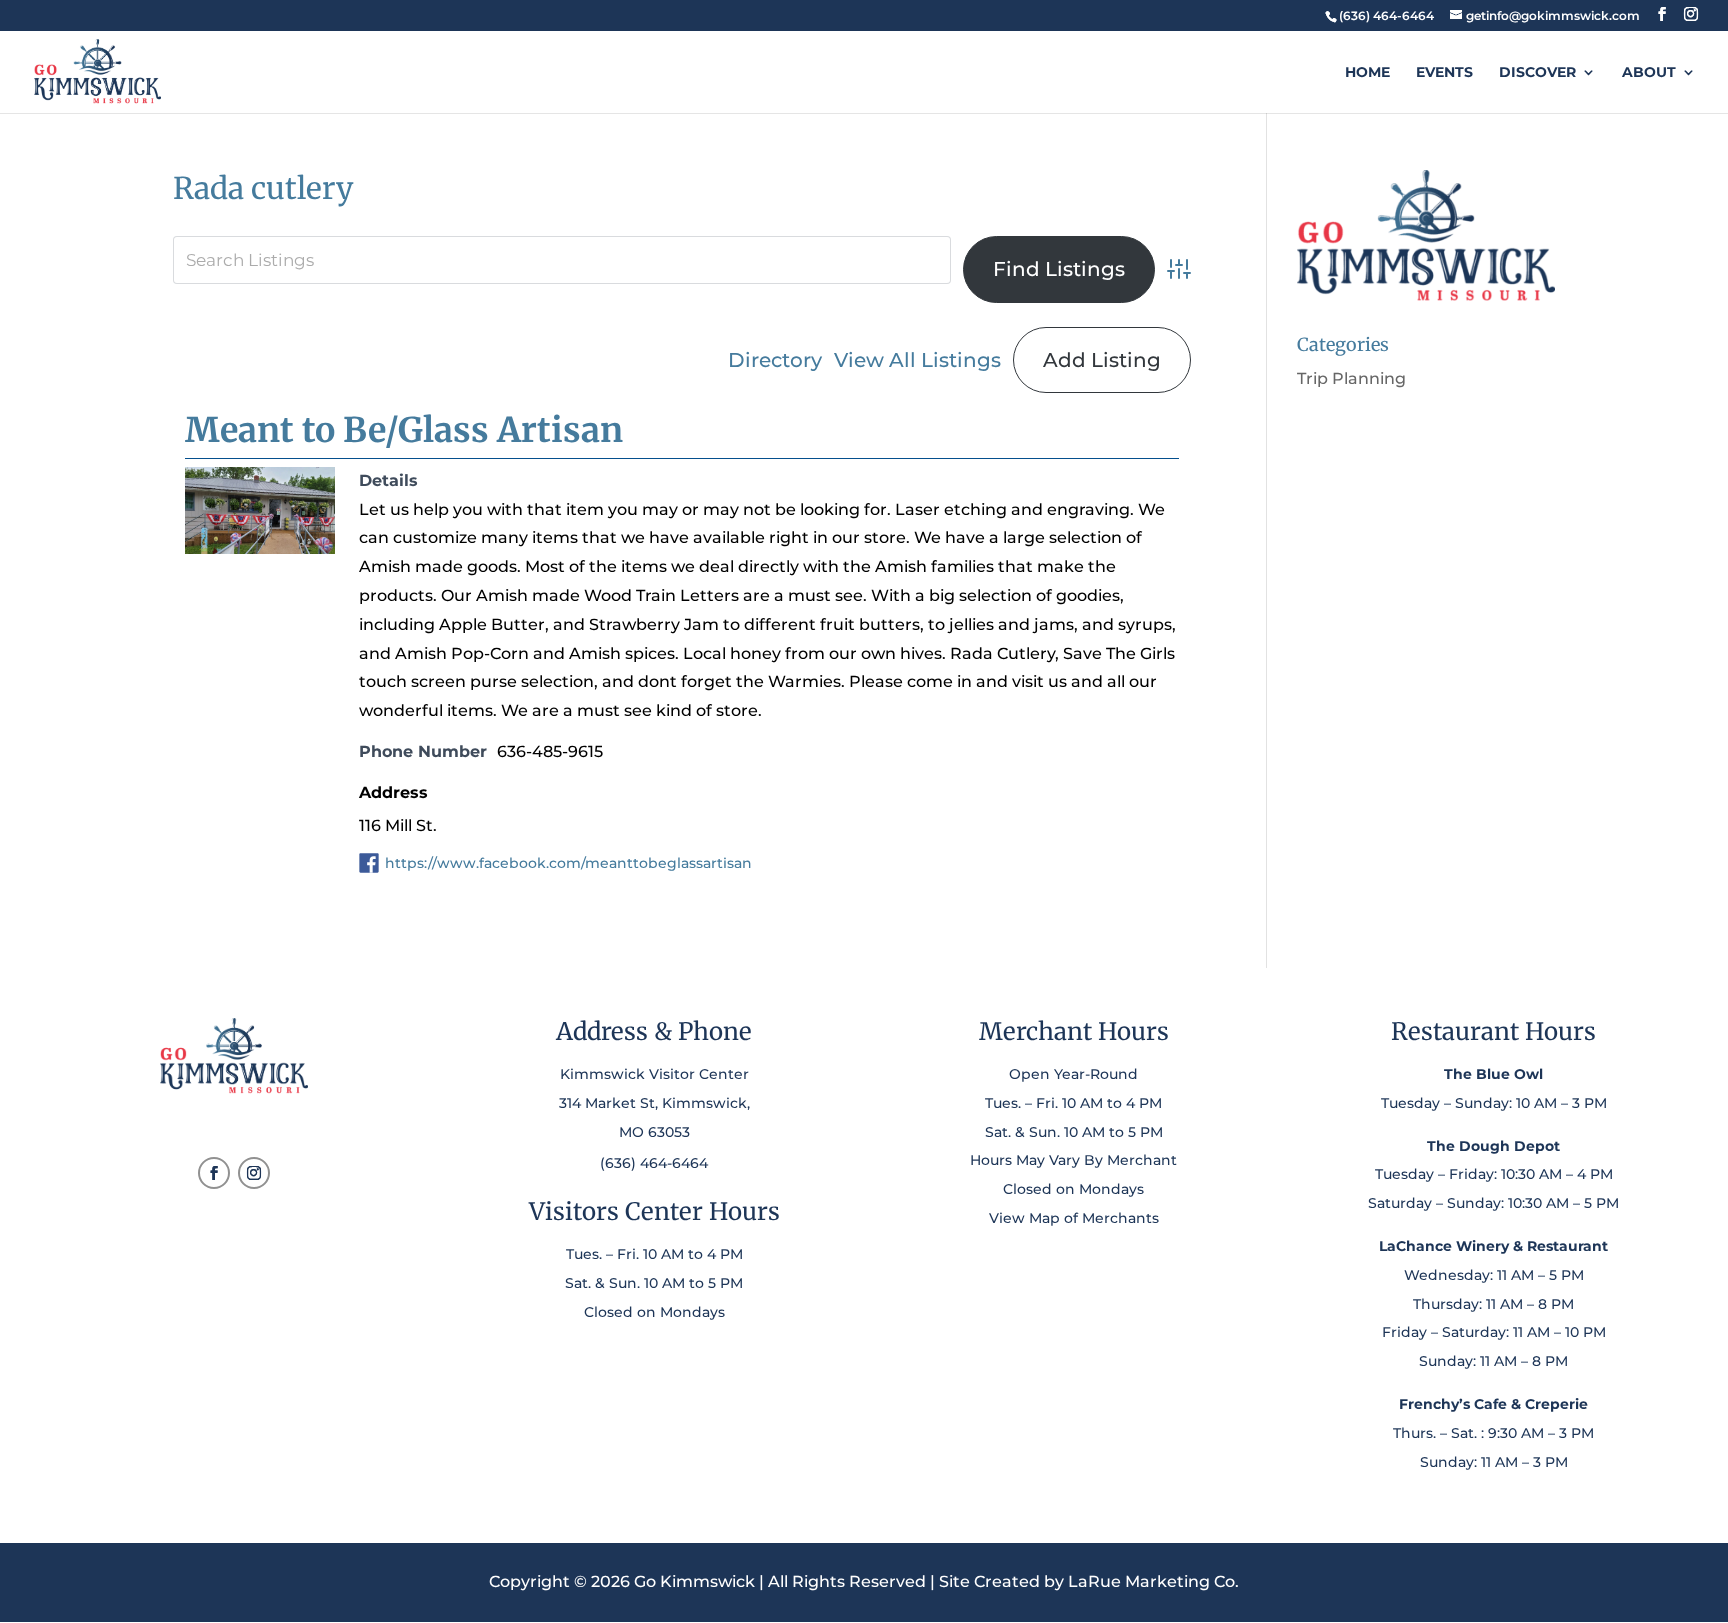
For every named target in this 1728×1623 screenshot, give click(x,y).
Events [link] (1444, 73)
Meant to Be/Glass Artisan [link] (404, 430)
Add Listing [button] (1102, 360)
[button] (1662, 14)
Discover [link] (1537, 73)
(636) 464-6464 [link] (654, 1163)
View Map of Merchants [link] (1074, 1218)
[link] (1386, 15)
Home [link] (1367, 73)
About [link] (1649, 73)
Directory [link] (775, 360)
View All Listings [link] (917, 360)
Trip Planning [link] (1351, 378)
